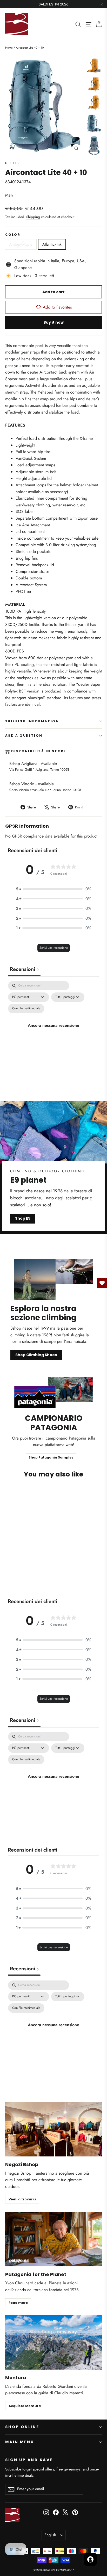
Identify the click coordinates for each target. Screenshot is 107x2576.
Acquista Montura (25, 2406)
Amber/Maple (21, 244)
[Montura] (53, 2342)
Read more (18, 2303)
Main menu (19, 2442)
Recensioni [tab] (24, 969)
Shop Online (22, 2427)
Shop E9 (23, 1218)
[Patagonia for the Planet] (53, 2239)
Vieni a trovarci (22, 2199)
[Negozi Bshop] (53, 2129)
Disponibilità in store (39, 751)
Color (13, 235)
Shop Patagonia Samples (51, 1457)
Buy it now (53, 322)
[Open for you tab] (90, 2559)
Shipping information (32, 721)
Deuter (13, 163)
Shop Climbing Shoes (36, 1355)
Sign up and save (29, 2460)
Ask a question (24, 735)
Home (9, 48)
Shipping (33, 217)
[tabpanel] (53, 1031)
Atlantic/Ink (52, 244)
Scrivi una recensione (54, 948)
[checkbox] (26, 1009)
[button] (53, 889)
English (50, 2535)
